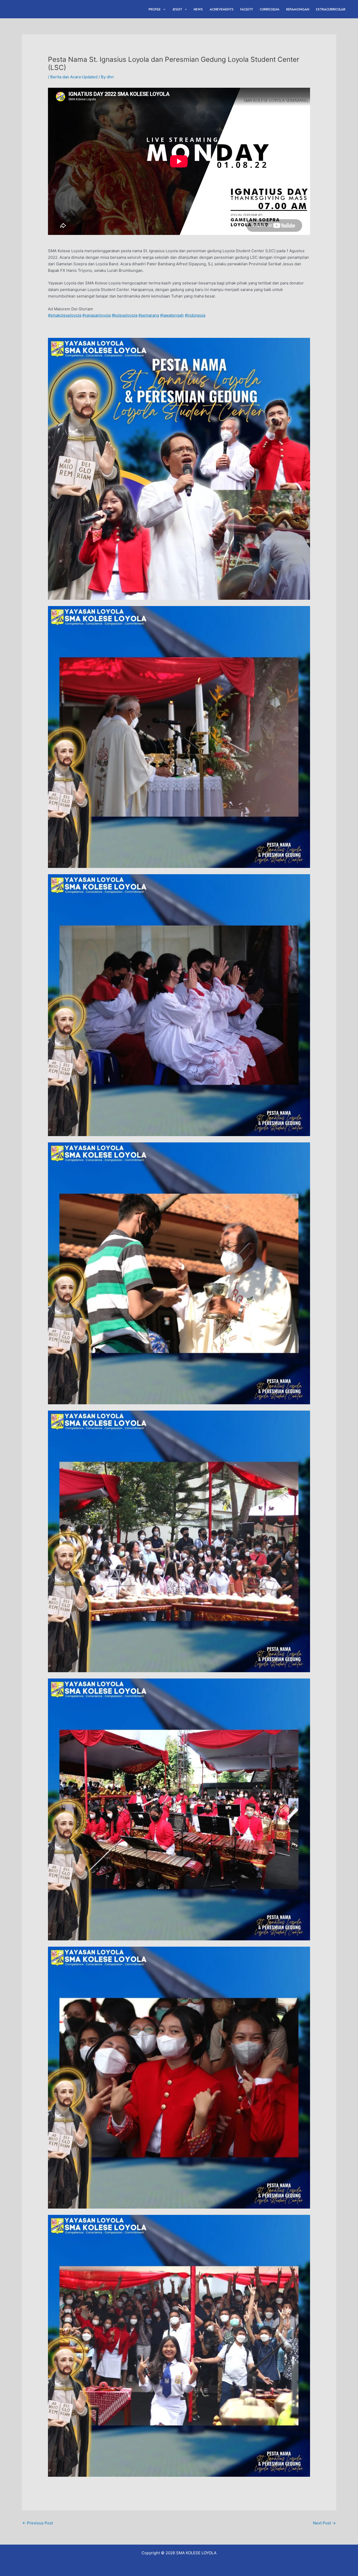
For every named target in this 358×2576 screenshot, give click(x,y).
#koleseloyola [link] (124, 315)
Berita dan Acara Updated (74, 77)
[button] (163, 9)
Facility (247, 9)
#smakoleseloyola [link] (65, 315)
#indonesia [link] (195, 315)
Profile (155, 9)
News (198, 9)
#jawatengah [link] (172, 315)
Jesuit (177, 9)
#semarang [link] (149, 315)
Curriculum (270, 9)
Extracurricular (331, 9)
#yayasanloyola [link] (96, 315)
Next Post (324, 2523)
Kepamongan (298, 9)
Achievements (222, 9)
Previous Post (38, 2523)
